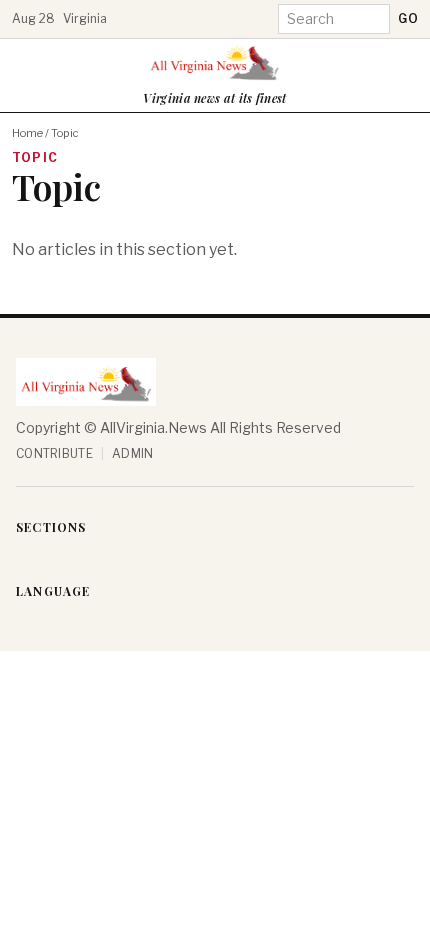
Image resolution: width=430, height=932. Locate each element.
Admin (133, 453)
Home (27, 133)
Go (408, 18)
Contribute (54, 453)
